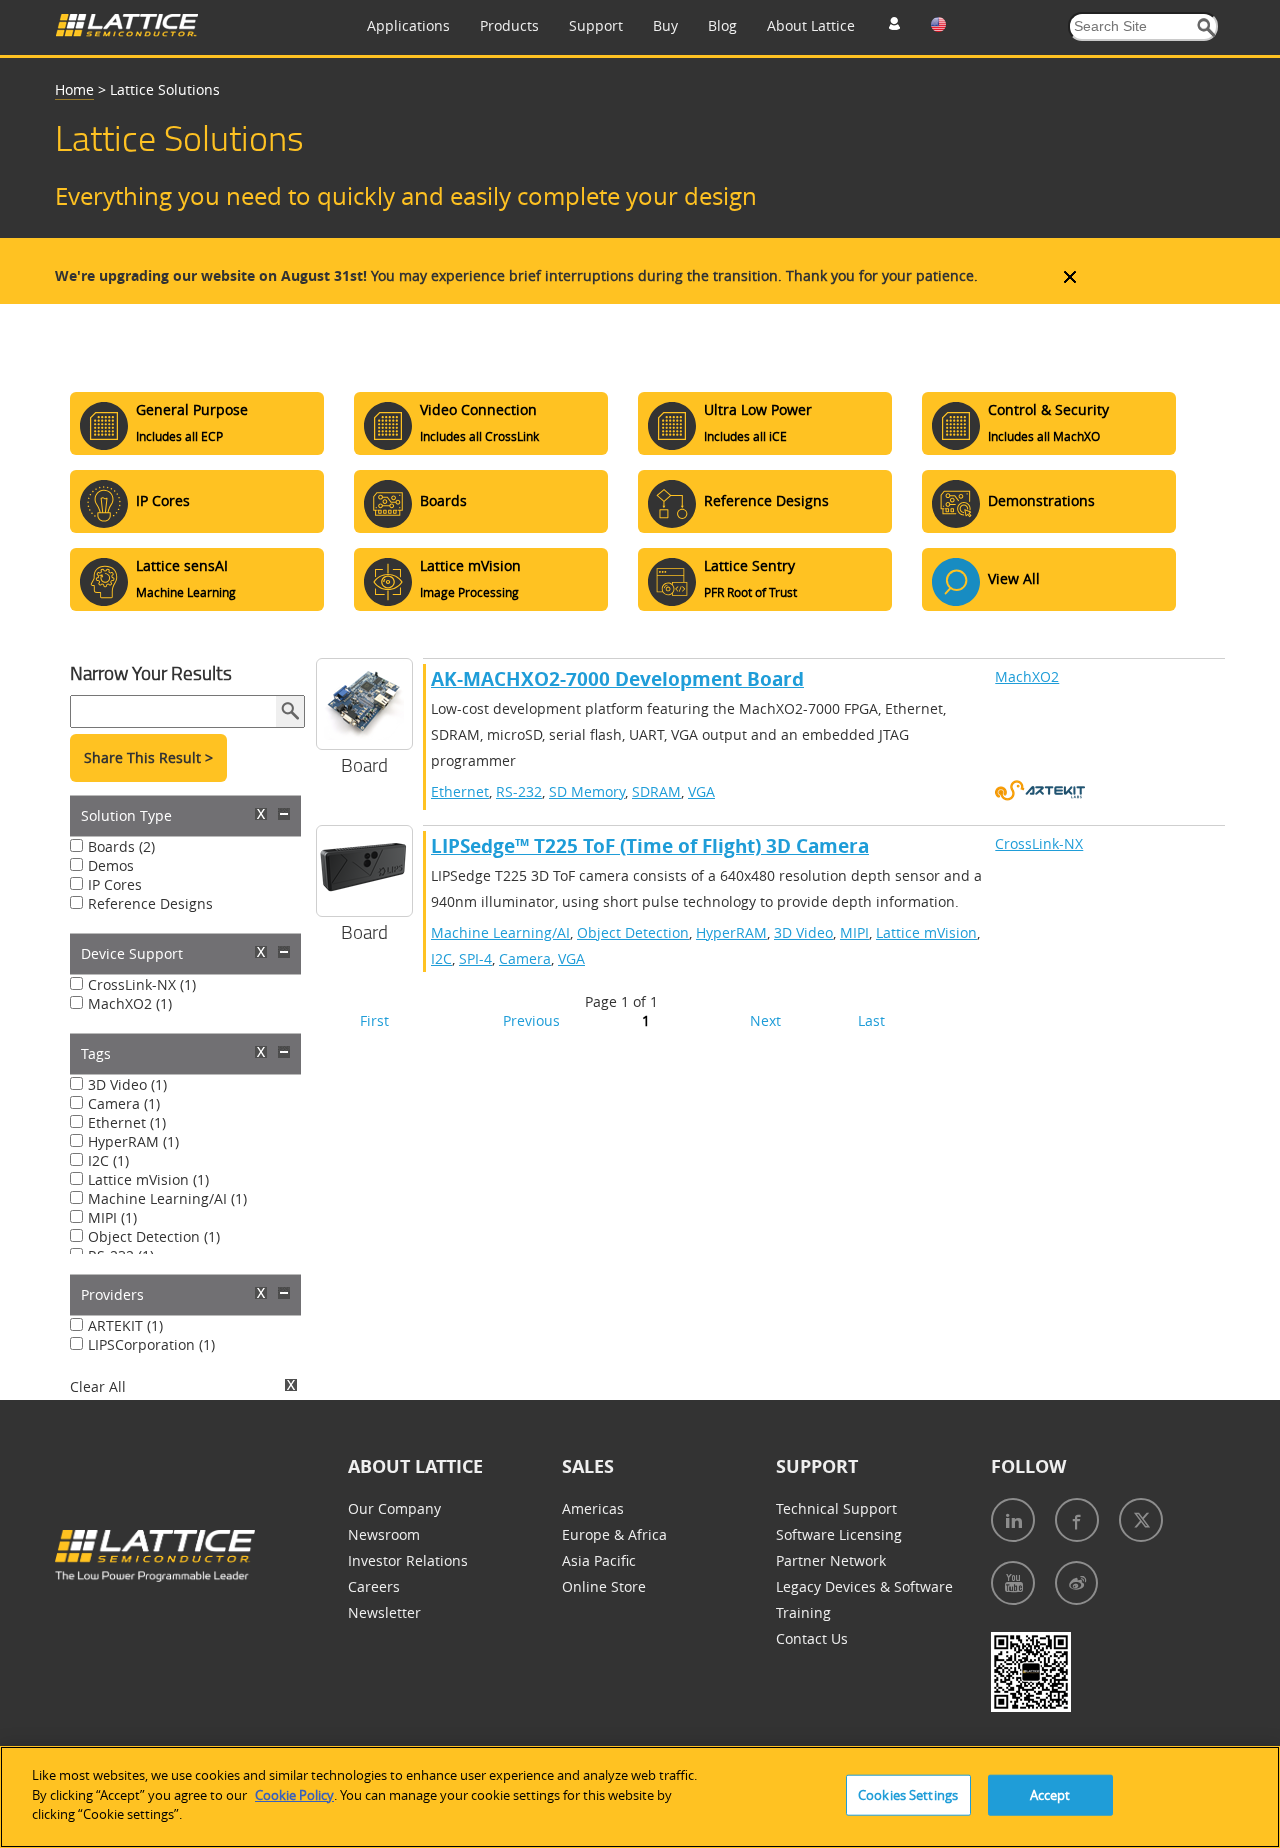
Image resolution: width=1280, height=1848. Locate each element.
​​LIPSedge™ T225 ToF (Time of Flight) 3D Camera (650, 846)
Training (803, 1612)
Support (596, 25)
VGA (701, 791)
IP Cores (115, 884)
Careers (374, 1586)
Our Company (394, 1508)
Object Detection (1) (154, 1236)
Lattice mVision (926, 932)
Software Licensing (839, 1534)
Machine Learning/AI (500, 932)
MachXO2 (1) (130, 1003)
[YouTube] (1013, 1583)
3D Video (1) (127, 1084)
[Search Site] (1206, 27)
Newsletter (384, 1612)
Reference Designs (150, 903)
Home (74, 89)
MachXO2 (1027, 676)
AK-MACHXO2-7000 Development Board (617, 679)
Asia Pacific (599, 1560)
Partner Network (831, 1560)
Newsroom (384, 1534)
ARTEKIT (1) (125, 1325)
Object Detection (633, 932)
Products (509, 25)
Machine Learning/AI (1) (167, 1198)
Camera (525, 958)
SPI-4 (475, 958)
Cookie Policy (294, 1795)
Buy (665, 25)
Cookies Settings (908, 1795)
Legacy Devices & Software (864, 1586)
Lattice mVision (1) (148, 1179)
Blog (722, 25)
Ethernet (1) (127, 1122)
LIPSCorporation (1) (151, 1344)
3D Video (803, 932)
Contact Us (812, 1638)
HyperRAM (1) (133, 1141)
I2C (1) (108, 1160)
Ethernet (460, 791)
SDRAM (656, 791)
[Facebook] (1077, 1520)
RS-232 (519, 791)
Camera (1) (124, 1103)
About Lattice (811, 25)
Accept (1050, 1795)
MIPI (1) (112, 1217)
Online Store (604, 1586)
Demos (111, 865)
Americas (593, 1508)
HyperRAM (731, 932)
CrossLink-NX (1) (142, 984)
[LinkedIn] (1013, 1520)
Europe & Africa (614, 1534)
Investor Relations (408, 1560)
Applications (408, 25)
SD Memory (587, 791)
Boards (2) (121, 846)
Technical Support (836, 1508)
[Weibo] (1076, 1583)
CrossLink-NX (1039, 843)
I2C (441, 958)
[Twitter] (1141, 1520)
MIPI (854, 932)
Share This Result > (148, 757)
